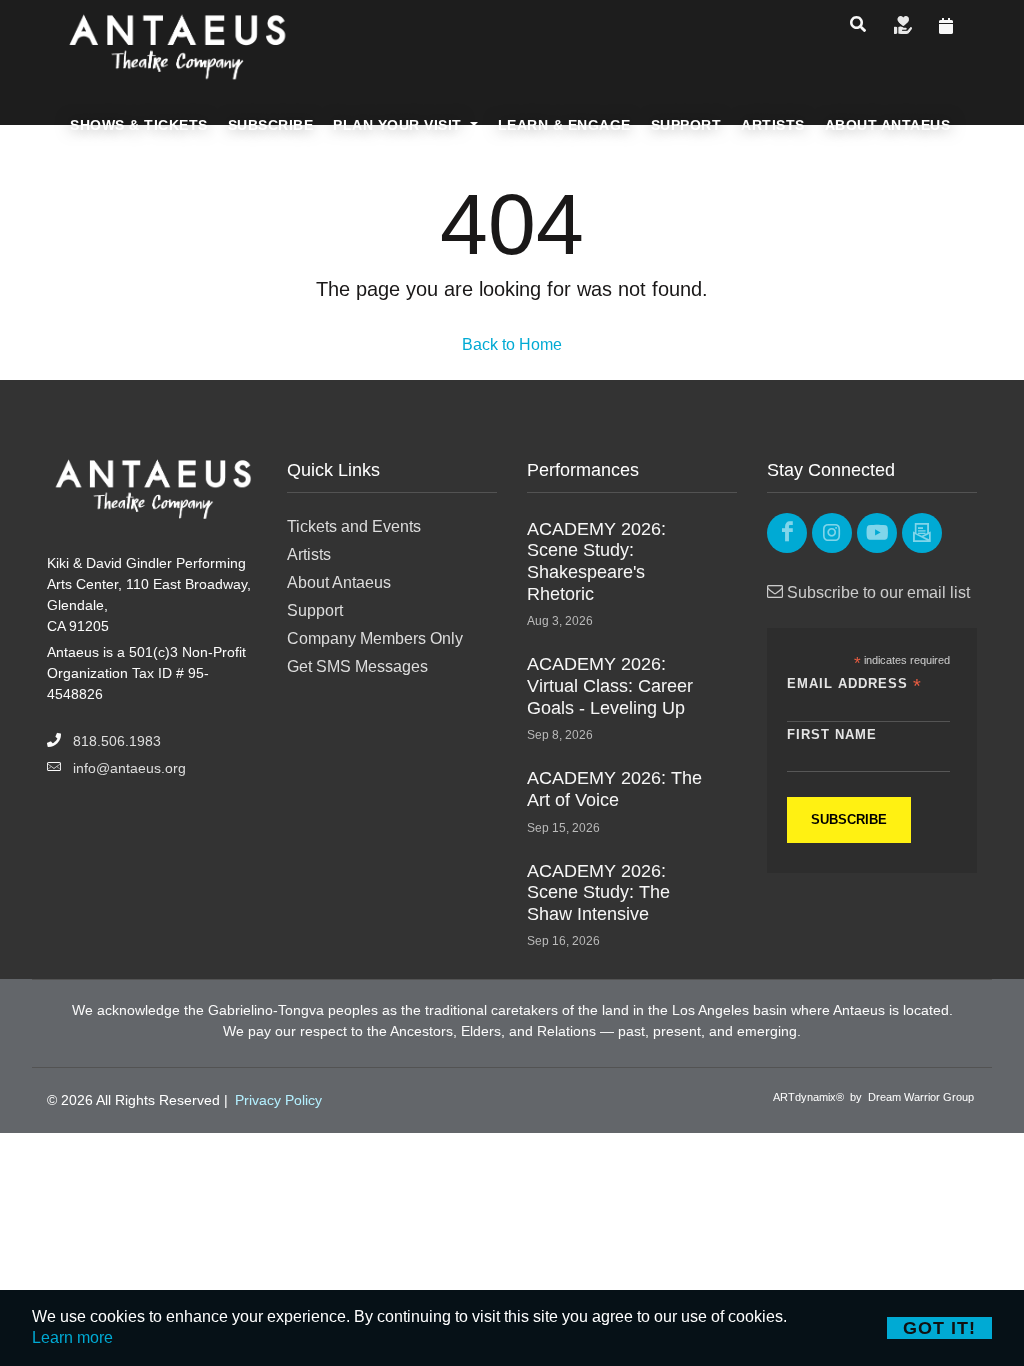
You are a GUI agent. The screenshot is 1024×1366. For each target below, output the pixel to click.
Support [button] (686, 125)
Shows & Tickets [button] (139, 125)
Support (315, 610)
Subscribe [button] (271, 125)
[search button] (858, 25)
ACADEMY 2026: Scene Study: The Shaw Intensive (598, 892)
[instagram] (832, 533)
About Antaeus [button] (888, 125)
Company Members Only (375, 638)
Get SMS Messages (357, 666)
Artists (309, 554)
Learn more (72, 1337)
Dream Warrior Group (921, 1097)
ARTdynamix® (808, 1097)
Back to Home (512, 344)
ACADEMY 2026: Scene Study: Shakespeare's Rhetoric (596, 561)
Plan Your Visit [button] (399, 125)
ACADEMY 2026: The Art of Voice (614, 789)
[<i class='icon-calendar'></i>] (946, 27)
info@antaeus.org (129, 768)
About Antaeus (339, 582)
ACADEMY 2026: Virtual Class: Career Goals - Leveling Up (610, 685)
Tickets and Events (354, 526)
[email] (922, 533)
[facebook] (787, 533)
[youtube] (877, 533)
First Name (832, 734)
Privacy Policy (278, 1100)
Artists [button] (773, 125)
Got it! (939, 1328)
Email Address (854, 684)
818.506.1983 (117, 741)
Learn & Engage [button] (564, 125)
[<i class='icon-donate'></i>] (903, 27)
